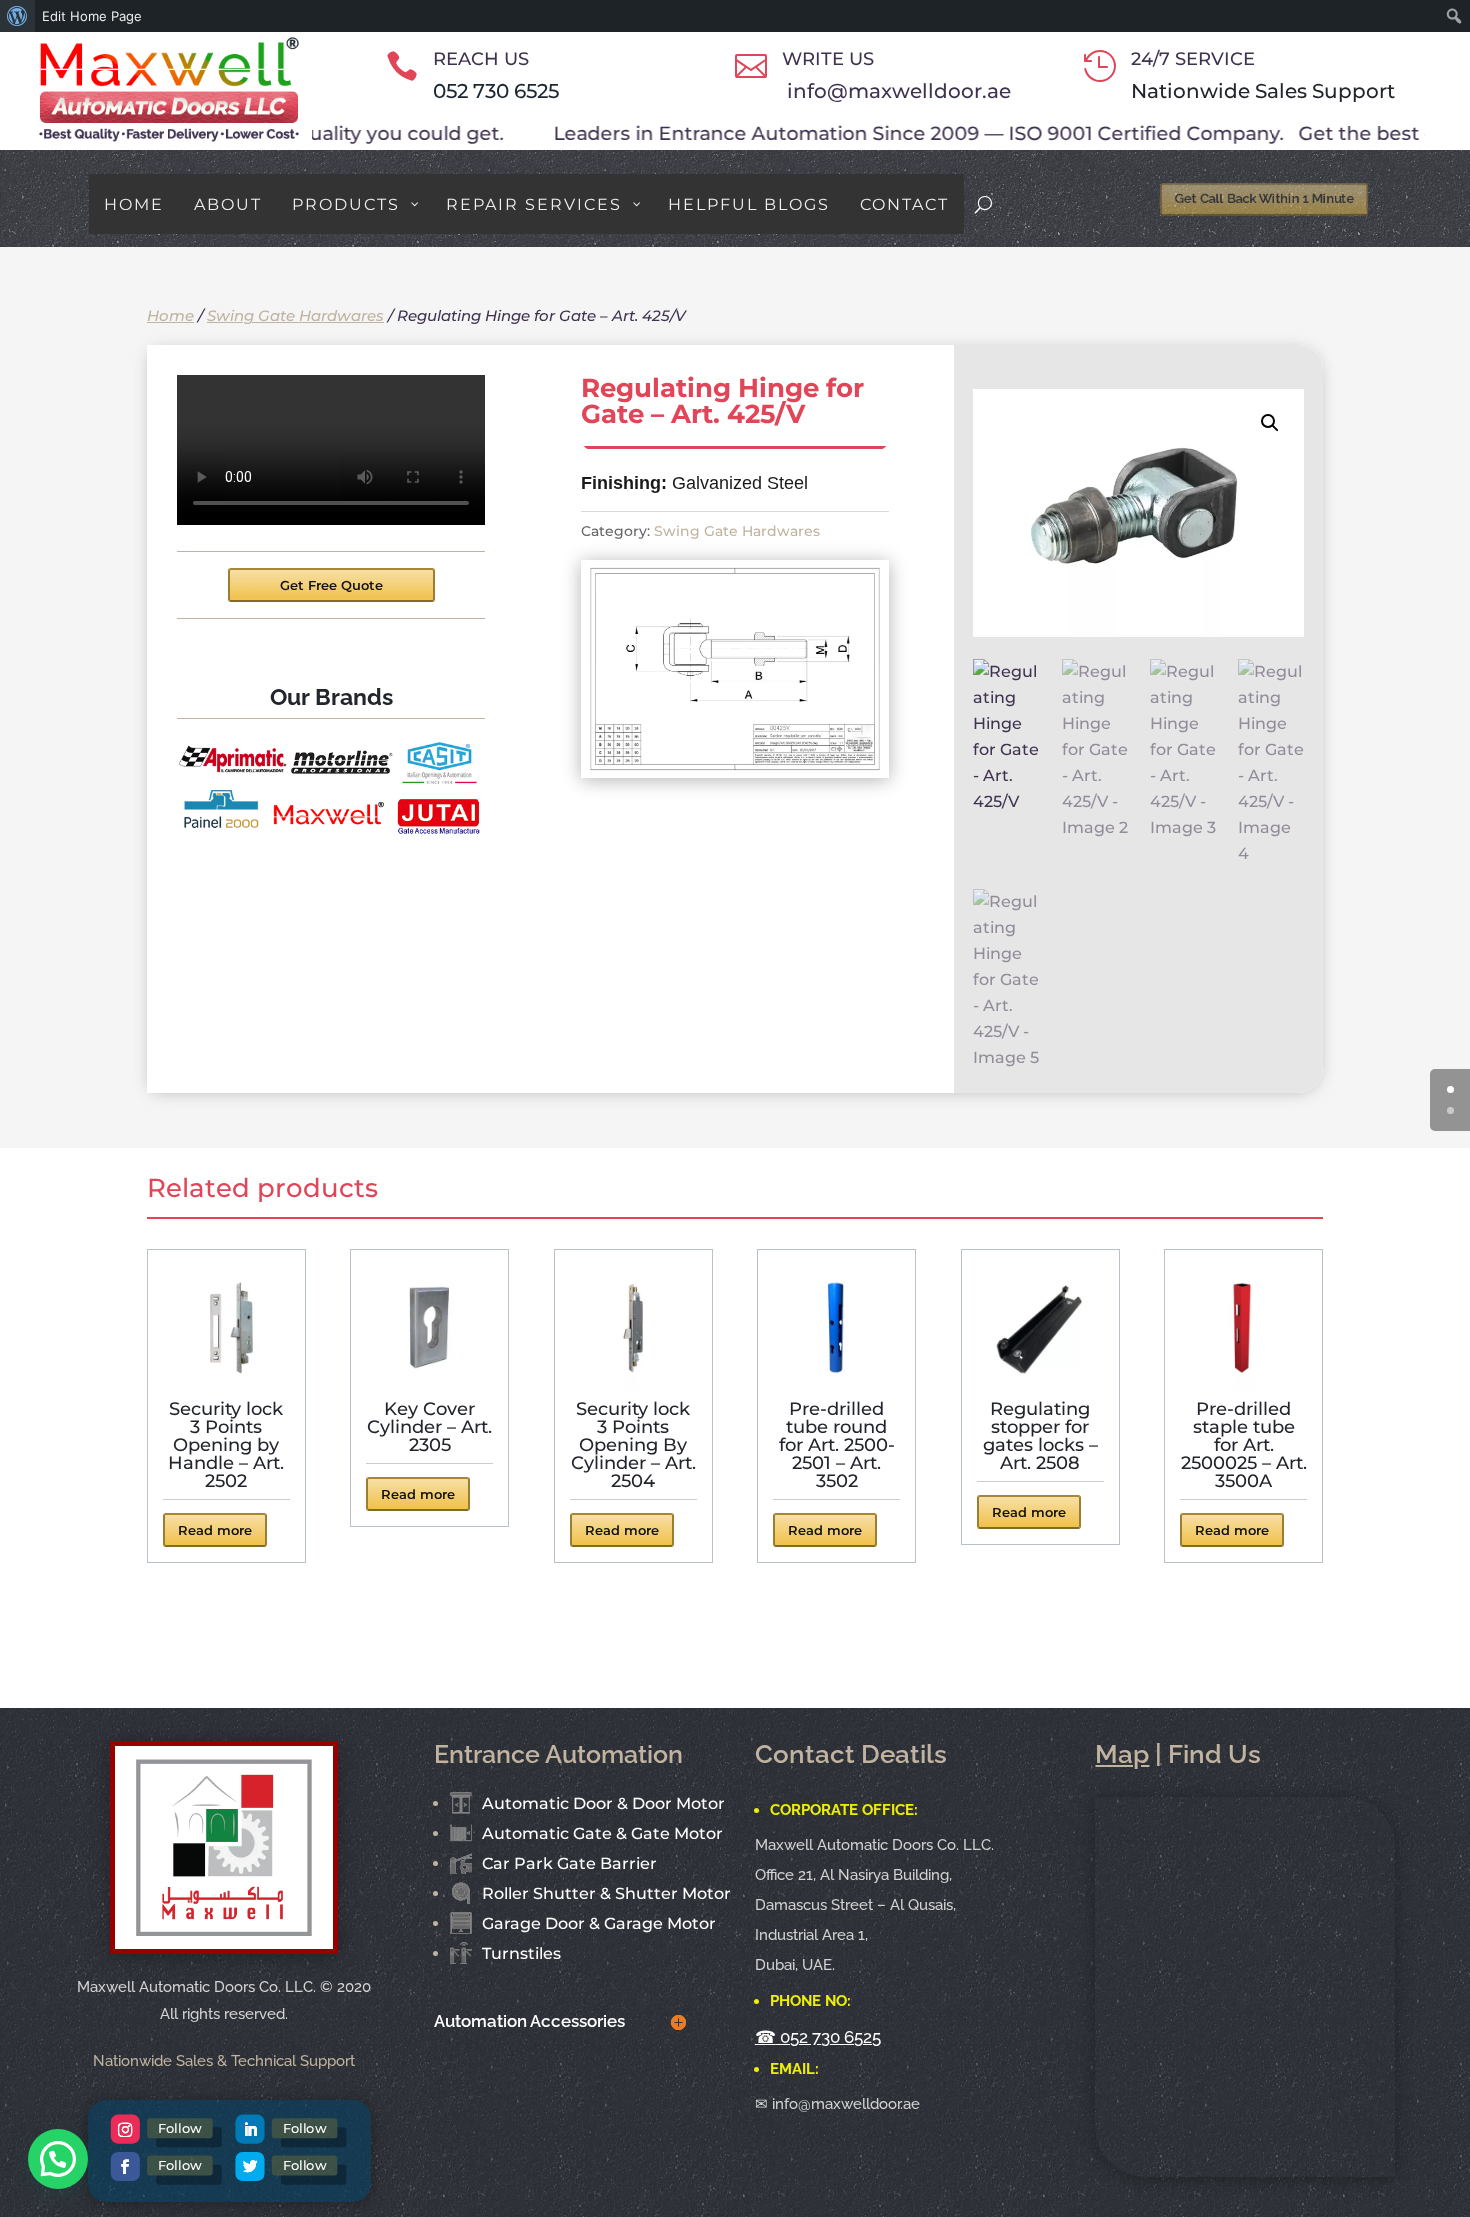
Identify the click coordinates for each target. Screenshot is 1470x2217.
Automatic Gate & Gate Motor (602, 1833)
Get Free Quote (331, 585)
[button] (1270, 423)
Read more (215, 1530)
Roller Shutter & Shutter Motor (606, 1893)
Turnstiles (521, 1953)
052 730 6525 (496, 91)
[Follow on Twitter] (249, 2166)
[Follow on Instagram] (124, 2129)
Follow (180, 2128)
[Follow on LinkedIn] (249, 2129)
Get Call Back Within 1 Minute (1259, 198)
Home (170, 316)
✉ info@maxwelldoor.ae (837, 2104)
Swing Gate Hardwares (295, 316)
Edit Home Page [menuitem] (92, 16)
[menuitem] (17, 16)
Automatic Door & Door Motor (603, 1803)
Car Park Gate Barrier (569, 1863)
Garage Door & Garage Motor (599, 1923)
